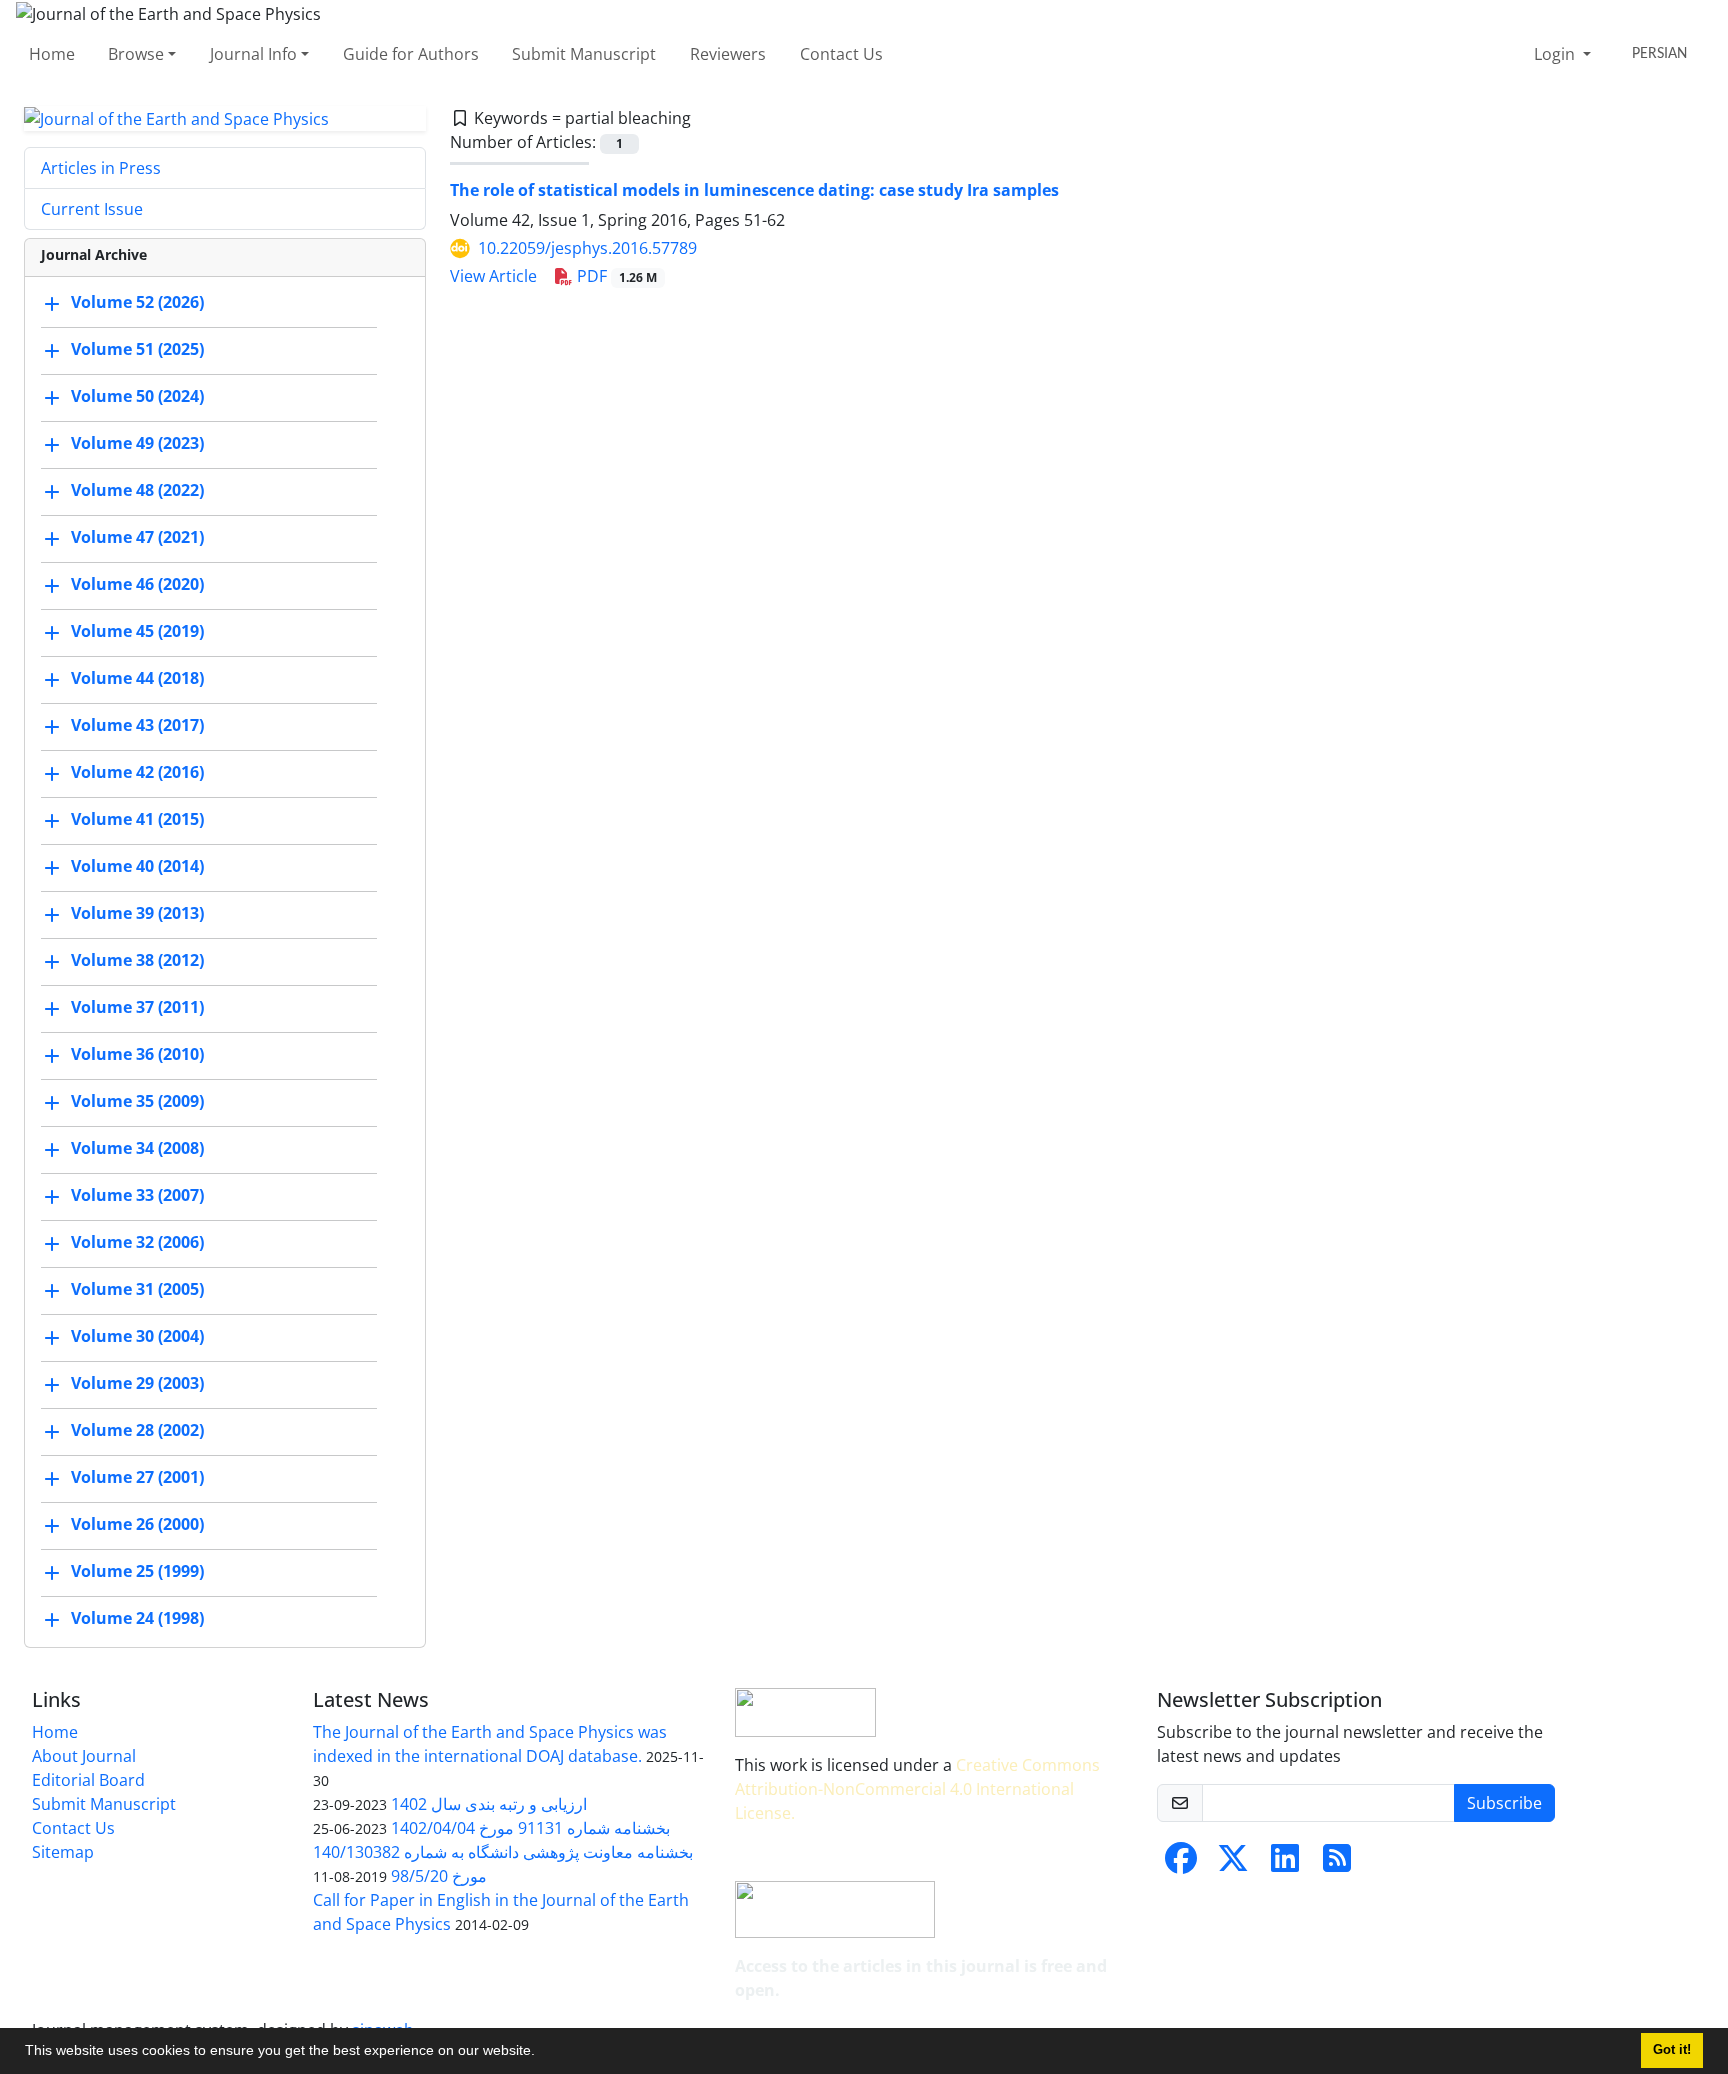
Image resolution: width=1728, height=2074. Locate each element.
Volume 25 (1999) (137, 1572)
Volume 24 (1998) (137, 1619)
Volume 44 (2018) (137, 679)
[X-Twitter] (1233, 1864)
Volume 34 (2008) (137, 1149)
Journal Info (253, 54)
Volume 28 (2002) (137, 1431)
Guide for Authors (411, 54)
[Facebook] (1181, 1864)
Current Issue (92, 209)
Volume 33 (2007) (137, 1196)
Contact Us (841, 54)
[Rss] (1337, 1864)
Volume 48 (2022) (137, 491)
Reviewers (728, 54)
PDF (615, 276)
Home (52, 54)
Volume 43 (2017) (137, 726)
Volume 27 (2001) (137, 1478)
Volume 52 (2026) (137, 303)
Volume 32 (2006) (137, 1243)
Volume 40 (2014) (137, 867)
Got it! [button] (1672, 2050)
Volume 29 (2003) (137, 1384)
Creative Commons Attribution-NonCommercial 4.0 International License (917, 1789)
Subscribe (1504, 1803)
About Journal (84, 1756)
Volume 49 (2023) (137, 444)
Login (1556, 54)
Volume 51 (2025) (137, 350)
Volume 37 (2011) (137, 1008)
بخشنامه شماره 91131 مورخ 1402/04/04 (530, 1828)
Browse (136, 54)
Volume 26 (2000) (137, 1525)
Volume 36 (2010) (137, 1055)
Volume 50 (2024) (137, 397)
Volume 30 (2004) (137, 1337)
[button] (542, 2053)
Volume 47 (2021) (137, 538)
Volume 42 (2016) (137, 773)
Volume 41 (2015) (137, 820)
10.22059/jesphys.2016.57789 (587, 248)
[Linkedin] (1285, 1864)
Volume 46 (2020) (137, 585)
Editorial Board (88, 1780)
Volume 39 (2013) (137, 914)
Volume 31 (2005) (137, 1290)
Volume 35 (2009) (137, 1102)
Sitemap (63, 1852)
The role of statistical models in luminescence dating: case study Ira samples (754, 190)
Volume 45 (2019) (137, 632)
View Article (493, 276)
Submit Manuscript (584, 54)
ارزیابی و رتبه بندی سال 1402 (489, 1804)
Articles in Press (101, 168)
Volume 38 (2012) (137, 961)
